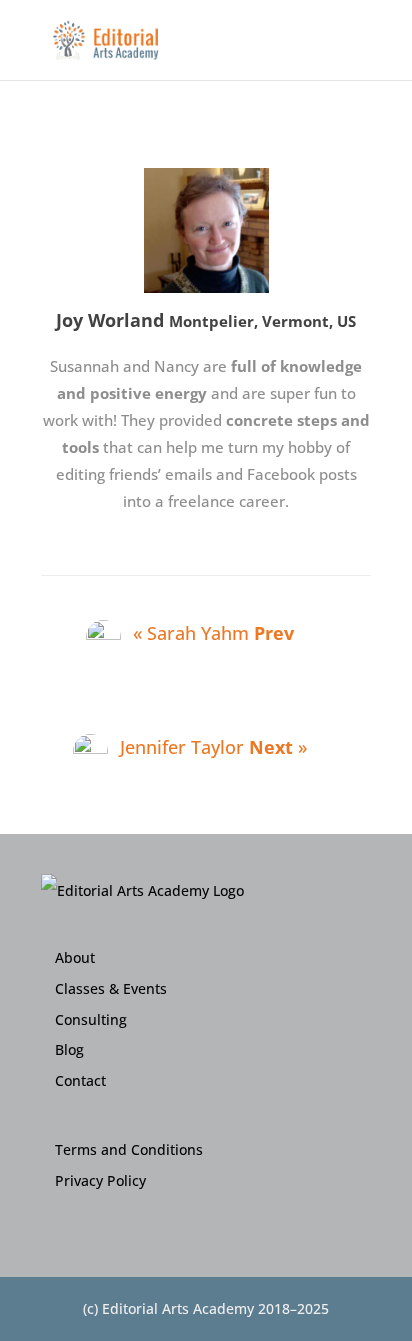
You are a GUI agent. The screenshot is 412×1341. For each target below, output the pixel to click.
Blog (69, 1049)
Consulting (91, 1019)
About (75, 957)
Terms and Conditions (129, 1149)
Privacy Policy (100, 1180)
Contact (80, 1080)
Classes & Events (111, 988)
